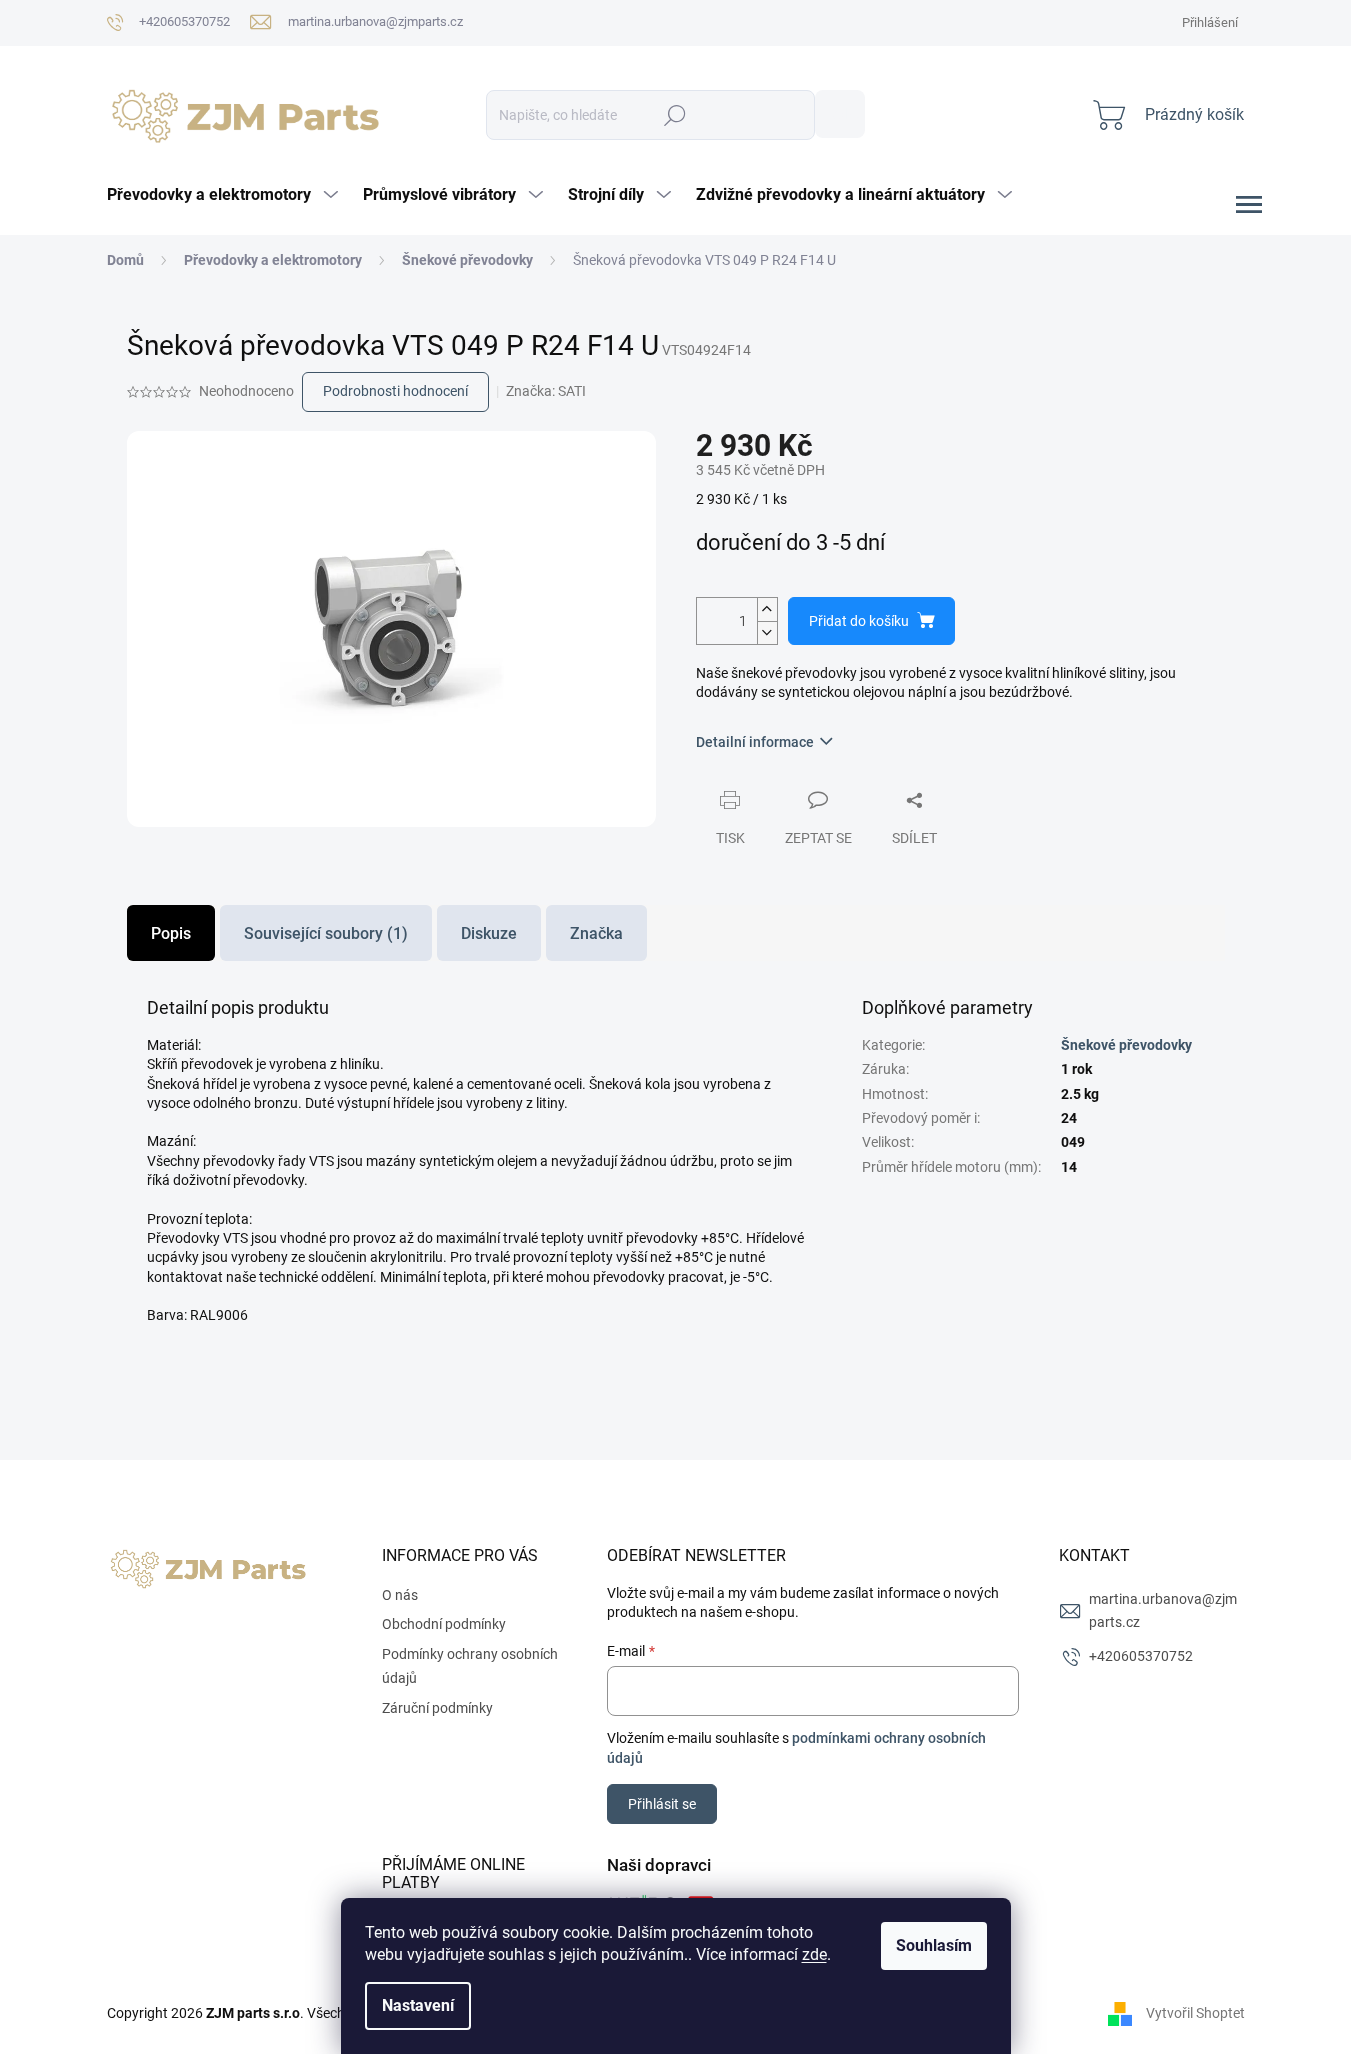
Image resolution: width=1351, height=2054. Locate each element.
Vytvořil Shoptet (1195, 2013)
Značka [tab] (596, 933)
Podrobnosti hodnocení (395, 391)
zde (814, 1954)
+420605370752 (1141, 1656)
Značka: (546, 391)
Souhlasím (934, 1945)
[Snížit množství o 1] (767, 632)
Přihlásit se (662, 1804)
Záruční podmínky (437, 1708)
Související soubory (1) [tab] (326, 933)
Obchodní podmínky (444, 1624)
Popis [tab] (171, 933)
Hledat (840, 114)
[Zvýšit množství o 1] (767, 609)
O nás (400, 1595)
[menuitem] (225, 195)
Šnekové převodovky (1126, 1045)
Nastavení (418, 2005)
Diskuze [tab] (489, 933)
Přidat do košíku (859, 621)
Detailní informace (755, 742)
